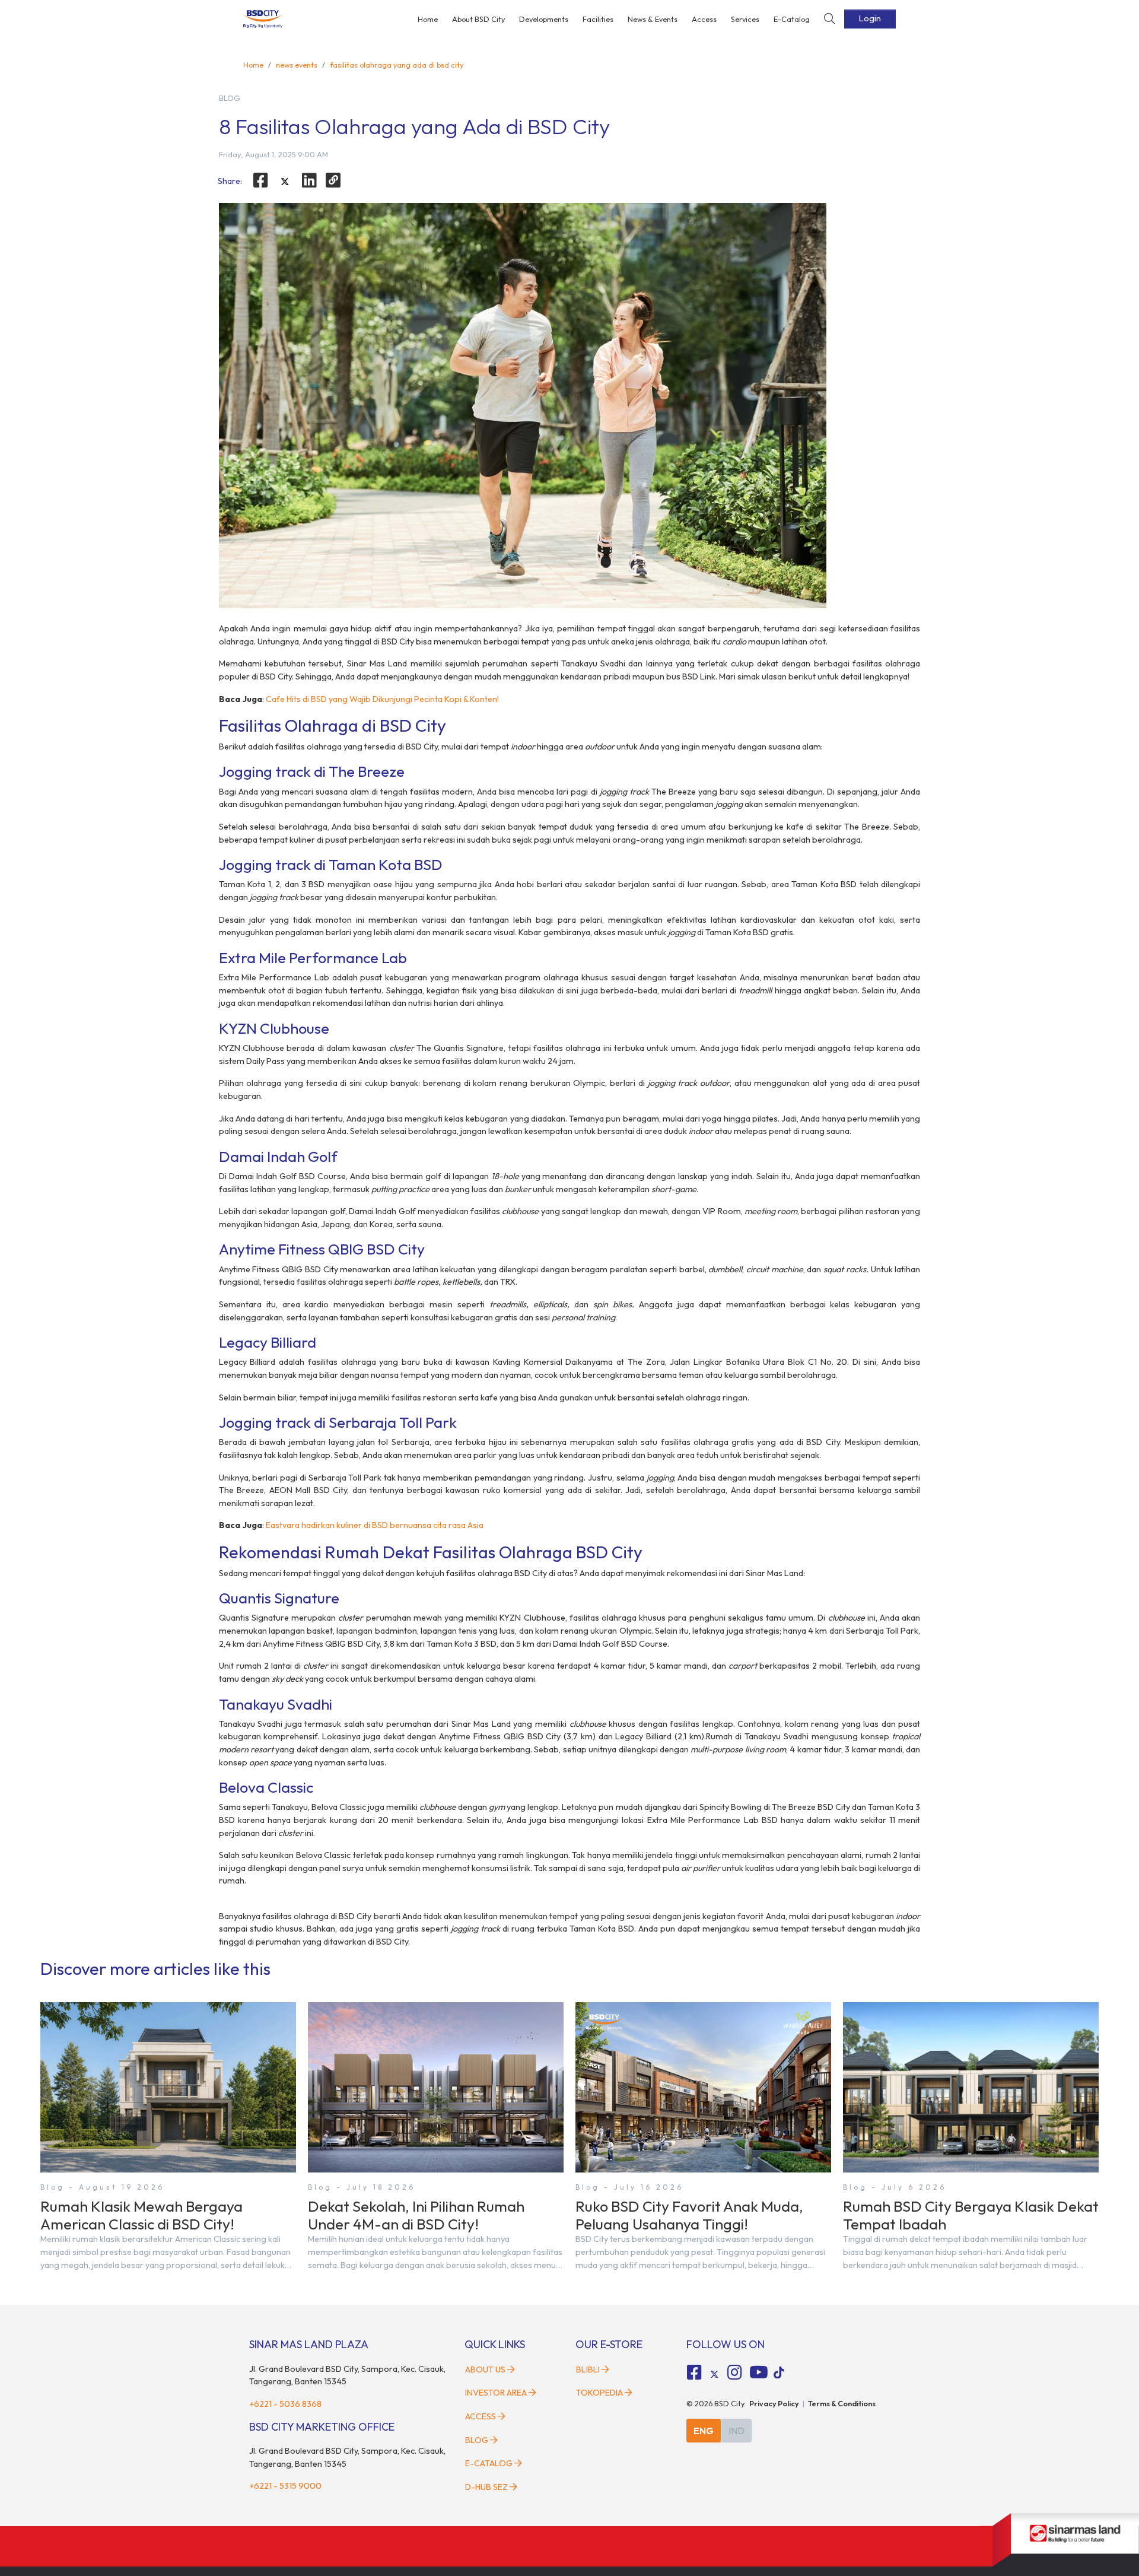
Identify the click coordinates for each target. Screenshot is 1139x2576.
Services (745, 19)
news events (297, 65)
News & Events (653, 19)
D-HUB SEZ (487, 2487)
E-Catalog (792, 19)
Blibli (588, 2369)
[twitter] (285, 182)
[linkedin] (309, 180)
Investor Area (496, 2393)
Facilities (598, 19)
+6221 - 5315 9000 (285, 2486)
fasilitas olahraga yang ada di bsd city (397, 65)
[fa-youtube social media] (759, 2372)
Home (428, 19)
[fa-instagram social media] (734, 2372)
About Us (485, 2369)
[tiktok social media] (714, 2374)
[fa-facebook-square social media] (695, 2372)
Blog (477, 2440)
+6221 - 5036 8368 (285, 2404)
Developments (544, 19)
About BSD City (478, 19)
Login (870, 18)
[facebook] (261, 180)
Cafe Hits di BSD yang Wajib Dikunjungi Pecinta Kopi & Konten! (382, 699)
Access (704, 19)
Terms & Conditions (842, 2403)
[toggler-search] (829, 19)
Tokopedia (599, 2393)
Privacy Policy (774, 2403)
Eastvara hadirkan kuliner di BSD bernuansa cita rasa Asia (375, 1525)
